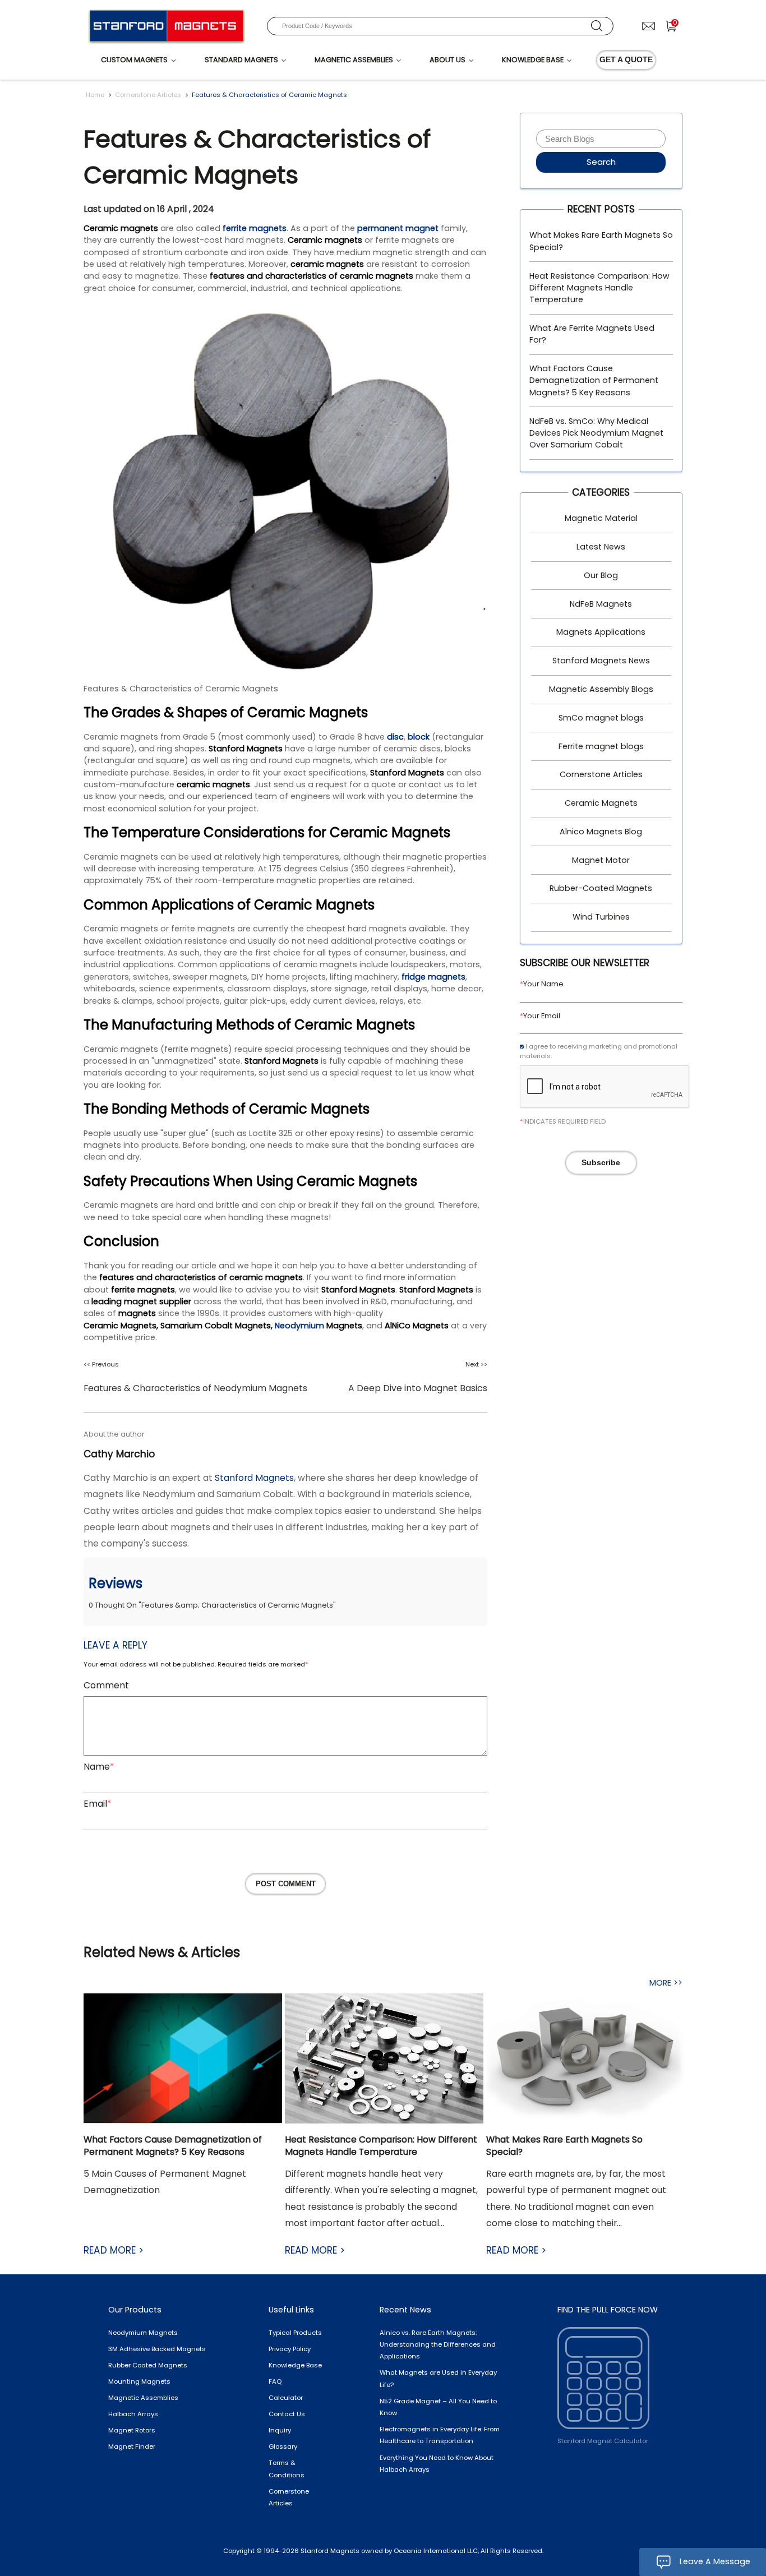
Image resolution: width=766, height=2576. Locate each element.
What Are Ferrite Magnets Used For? (592, 334)
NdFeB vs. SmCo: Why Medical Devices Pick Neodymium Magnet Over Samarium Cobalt (596, 433)
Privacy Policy (290, 2349)
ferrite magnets (255, 228)
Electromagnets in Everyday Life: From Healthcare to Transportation (440, 2435)
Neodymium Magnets (143, 2333)
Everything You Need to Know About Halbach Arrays (437, 2464)
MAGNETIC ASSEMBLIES (354, 60)
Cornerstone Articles (148, 95)
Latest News (601, 547)
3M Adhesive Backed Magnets (157, 2349)
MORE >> (666, 1983)
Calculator (286, 2398)
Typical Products (295, 2333)
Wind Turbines (601, 917)
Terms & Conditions (287, 2469)
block (419, 737)
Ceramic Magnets (601, 803)
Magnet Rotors (132, 2430)
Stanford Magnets (254, 1478)
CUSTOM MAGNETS (134, 60)
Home (95, 95)
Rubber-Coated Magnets (601, 888)
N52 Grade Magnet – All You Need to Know (438, 2407)
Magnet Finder (132, 2446)
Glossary (283, 2446)
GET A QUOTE (626, 59)
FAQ (275, 2381)
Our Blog (601, 575)
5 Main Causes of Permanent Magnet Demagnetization (165, 2182)
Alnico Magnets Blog (601, 832)
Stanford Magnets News (601, 661)
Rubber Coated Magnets (148, 2365)
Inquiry (280, 2430)
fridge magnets (433, 977)
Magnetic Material (601, 518)
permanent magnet (398, 228)
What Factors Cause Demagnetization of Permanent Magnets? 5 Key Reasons (594, 380)
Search (601, 162)
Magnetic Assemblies (143, 2398)
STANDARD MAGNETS (241, 60)
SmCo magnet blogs (601, 718)
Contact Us (287, 2414)
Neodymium (299, 1326)
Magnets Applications (601, 632)
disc (395, 737)
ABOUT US (447, 60)
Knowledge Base (295, 2365)
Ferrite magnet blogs (601, 746)
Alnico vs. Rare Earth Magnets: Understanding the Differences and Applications (438, 2345)
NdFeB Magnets (601, 604)
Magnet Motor (601, 860)
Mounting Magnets (139, 2381)
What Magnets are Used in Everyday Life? (438, 2378)
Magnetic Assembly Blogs (601, 689)
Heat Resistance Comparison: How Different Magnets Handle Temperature (599, 288)
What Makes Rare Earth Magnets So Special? (601, 241)
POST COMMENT (286, 1884)
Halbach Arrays (133, 2414)
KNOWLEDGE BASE (533, 60)
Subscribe (601, 1162)
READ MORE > (114, 2250)
